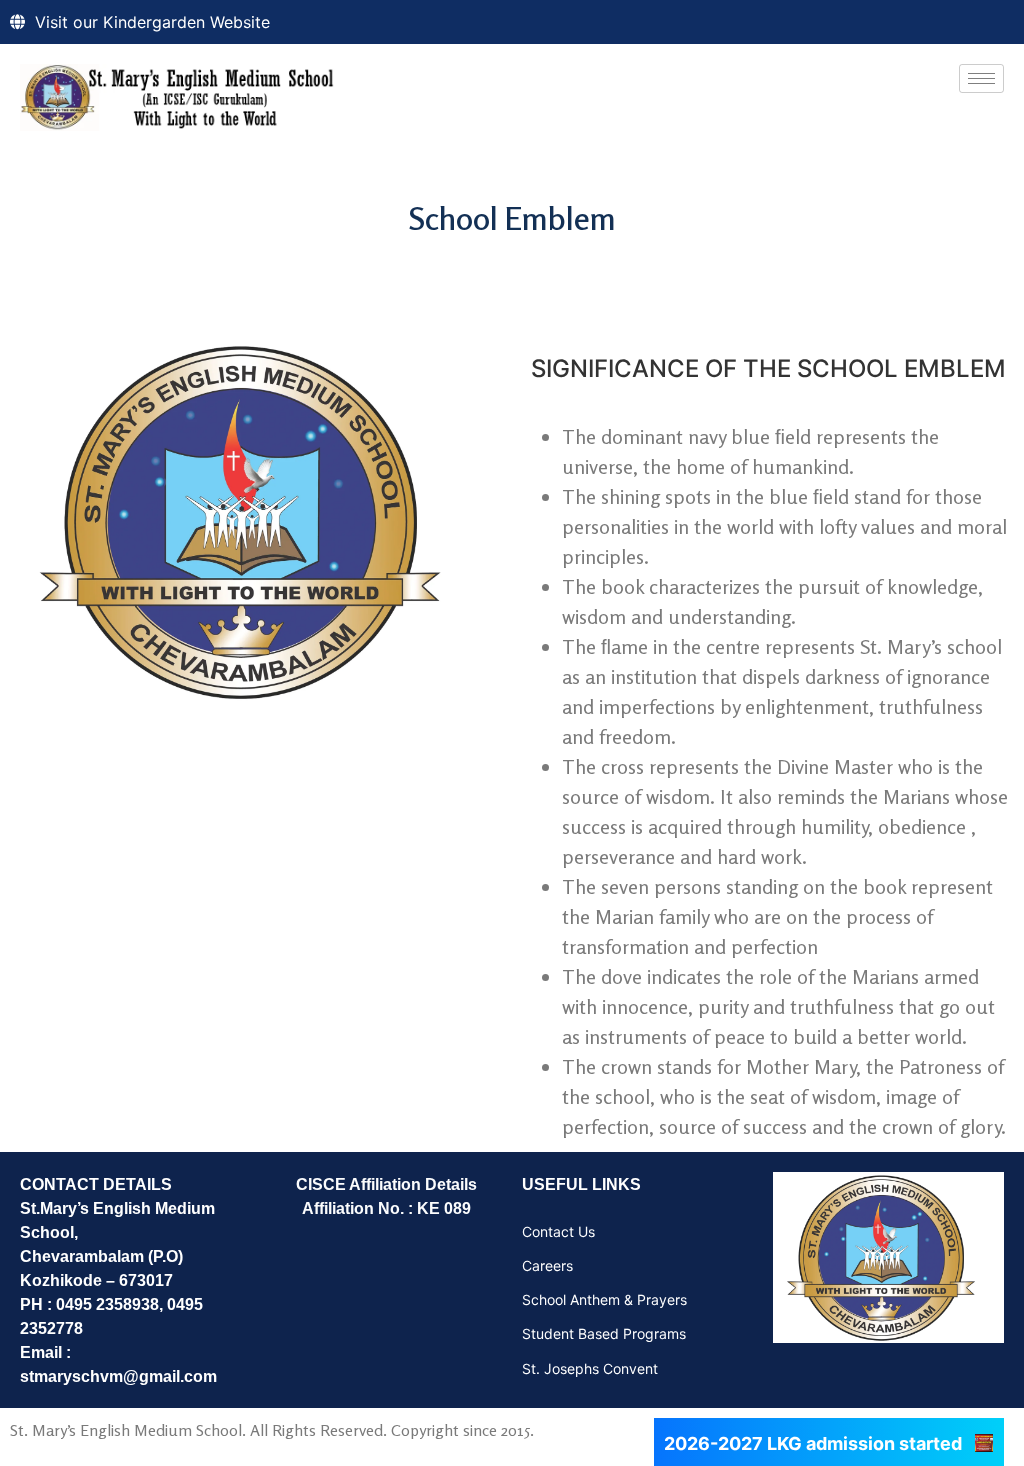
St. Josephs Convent (590, 1368)
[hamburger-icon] (981, 78)
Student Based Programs (604, 1333)
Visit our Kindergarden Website (152, 22)
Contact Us (558, 1231)
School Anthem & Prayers (604, 1299)
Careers (547, 1265)
